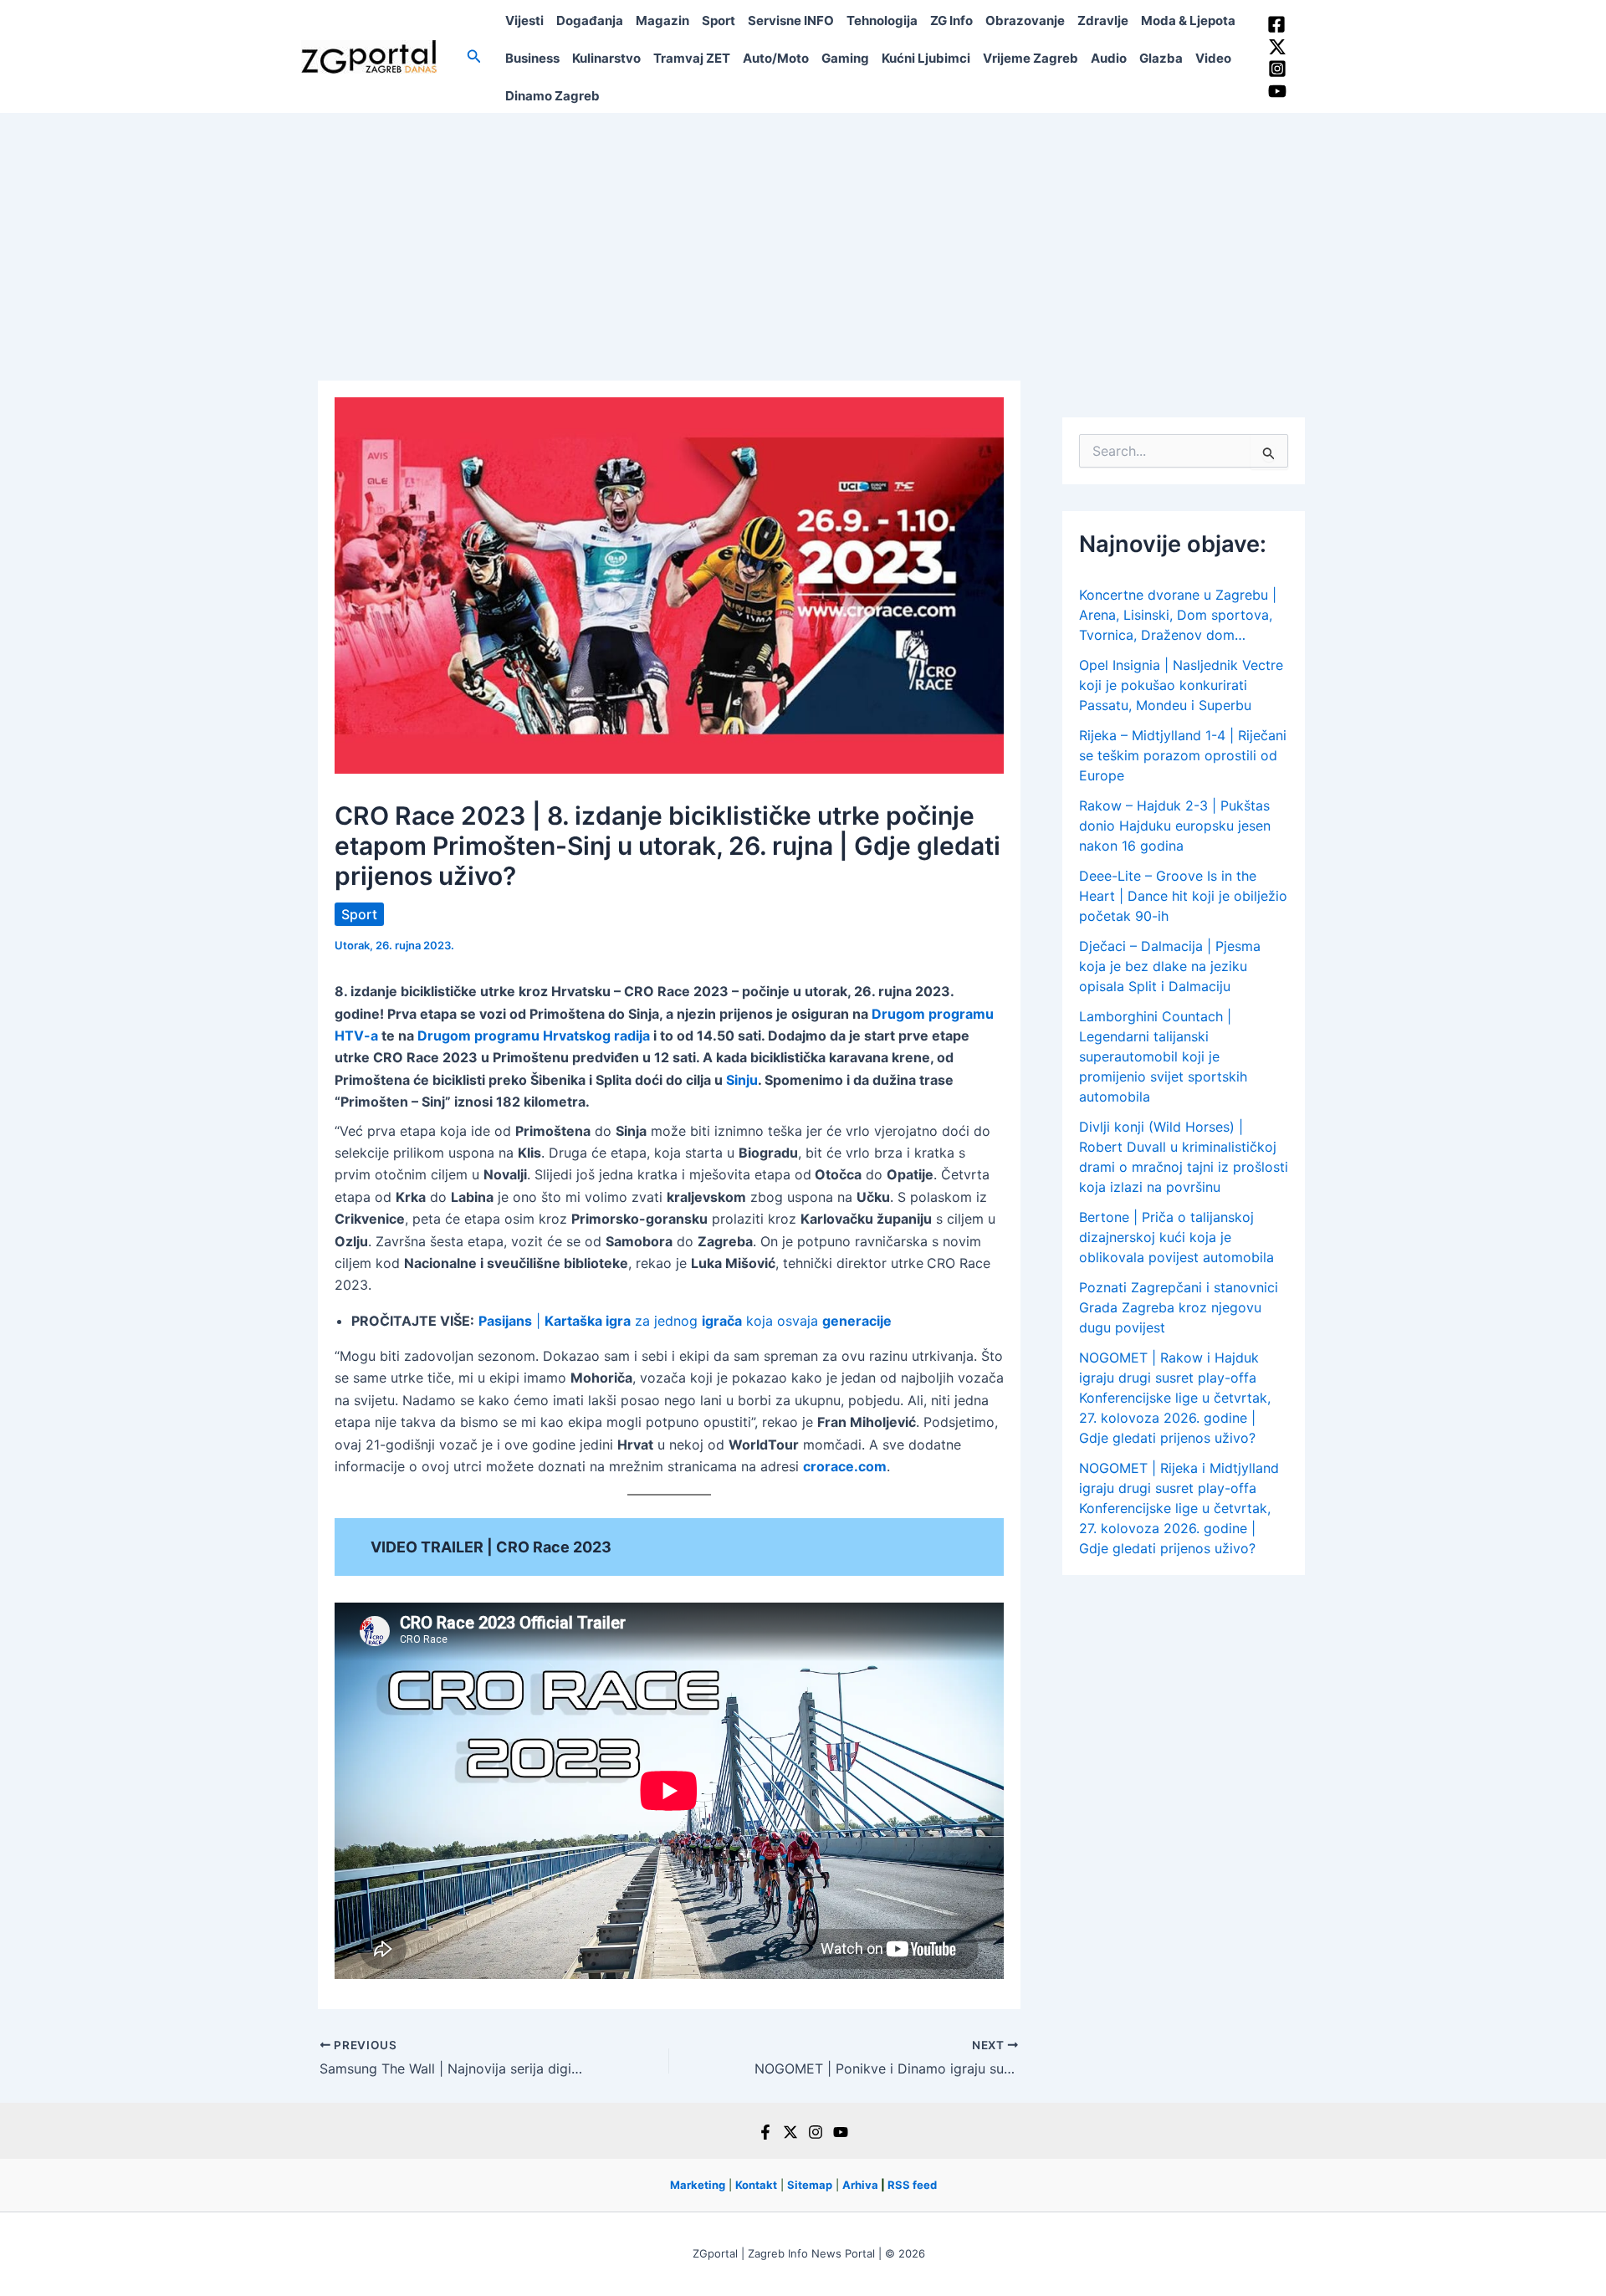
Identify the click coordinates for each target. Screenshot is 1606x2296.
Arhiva (860, 2185)
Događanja (590, 20)
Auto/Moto (776, 58)
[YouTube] (1277, 91)
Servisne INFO (791, 20)
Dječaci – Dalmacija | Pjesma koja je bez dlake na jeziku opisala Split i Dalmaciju (1170, 966)
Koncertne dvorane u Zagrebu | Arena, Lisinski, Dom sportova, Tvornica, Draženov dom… (1178, 615)
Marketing (698, 2185)
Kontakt (756, 2185)
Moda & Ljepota (1188, 20)
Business (532, 58)
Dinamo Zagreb (552, 96)
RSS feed (912, 2185)
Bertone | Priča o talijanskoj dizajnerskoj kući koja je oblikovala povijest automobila (1176, 1237)
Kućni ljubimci (926, 58)
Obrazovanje (1025, 20)
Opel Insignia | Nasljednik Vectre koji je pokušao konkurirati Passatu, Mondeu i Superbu (1181, 685)
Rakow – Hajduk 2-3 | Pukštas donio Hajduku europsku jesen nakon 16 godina (1175, 826)
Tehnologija (882, 20)
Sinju (742, 1080)
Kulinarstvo (606, 58)
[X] (790, 2132)
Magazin (662, 20)
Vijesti (524, 20)
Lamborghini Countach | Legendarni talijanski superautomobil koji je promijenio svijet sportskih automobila (1163, 1056)
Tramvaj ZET (692, 58)
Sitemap (810, 2185)
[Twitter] (1277, 47)
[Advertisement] (803, 238)
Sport (719, 20)
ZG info (951, 20)
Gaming (845, 58)
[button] (474, 56)
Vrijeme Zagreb (1031, 58)
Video (1213, 58)
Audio (1109, 58)
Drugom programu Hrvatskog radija (534, 1036)
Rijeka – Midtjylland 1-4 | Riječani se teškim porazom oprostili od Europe (1183, 755)
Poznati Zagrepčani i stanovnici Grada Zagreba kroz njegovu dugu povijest (1179, 1307)
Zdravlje (1103, 20)
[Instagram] (1277, 69)
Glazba (1161, 58)
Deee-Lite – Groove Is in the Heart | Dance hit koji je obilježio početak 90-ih (1183, 896)
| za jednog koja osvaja (685, 1321)
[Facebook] (1276, 24)
